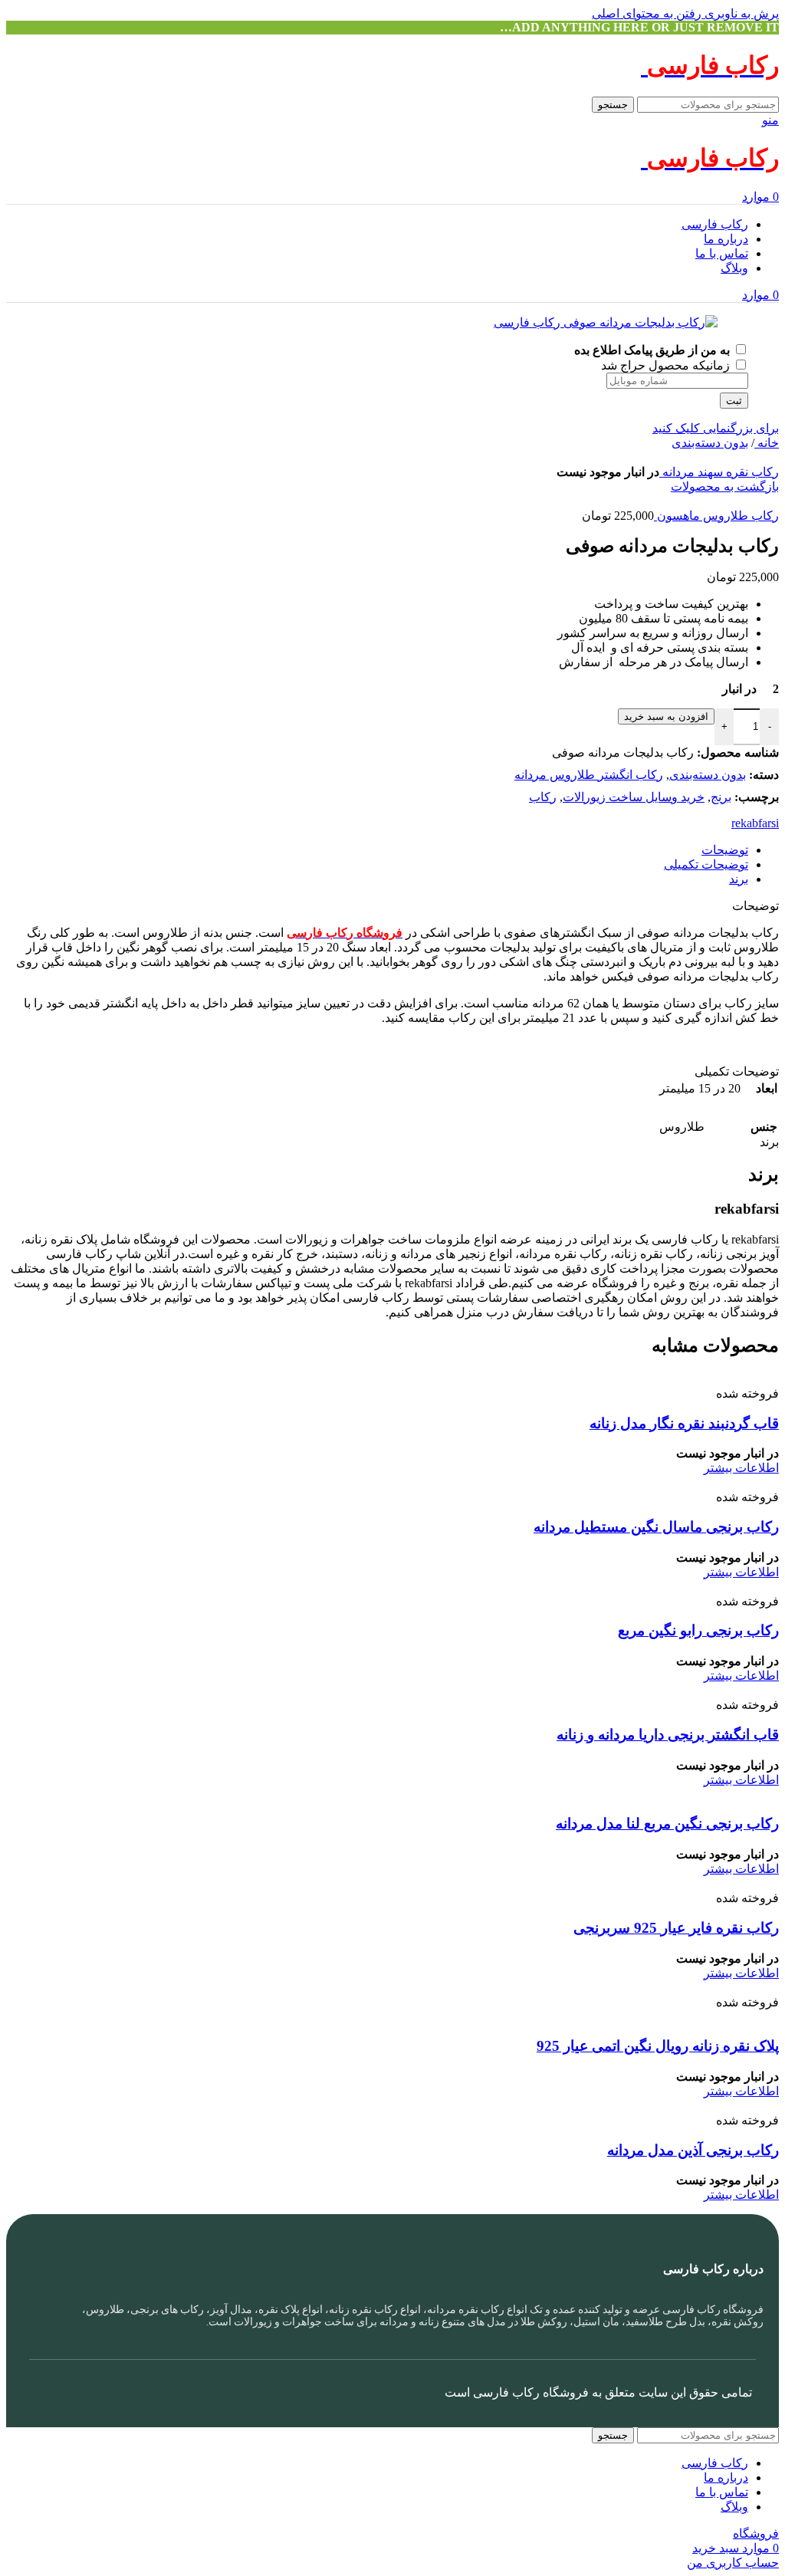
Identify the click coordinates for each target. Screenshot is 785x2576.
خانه (767, 443)
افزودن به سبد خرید (666, 716)
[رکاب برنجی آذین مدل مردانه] (700, 2106)
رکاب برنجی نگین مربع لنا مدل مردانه (667, 1824)
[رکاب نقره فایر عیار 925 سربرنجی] (582, 1883)
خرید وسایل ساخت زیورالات (634, 797)
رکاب (543, 797)
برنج (721, 797)
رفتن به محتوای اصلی (647, 13)
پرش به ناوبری (740, 13)
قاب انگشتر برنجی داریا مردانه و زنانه (668, 1735)
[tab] (725, 850)
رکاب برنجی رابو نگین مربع (698, 1630)
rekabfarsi (755, 823)
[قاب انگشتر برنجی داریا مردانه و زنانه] (662, 1690)
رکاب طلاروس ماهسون (716, 516)
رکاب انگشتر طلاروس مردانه (589, 775)
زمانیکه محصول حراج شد (667, 365)
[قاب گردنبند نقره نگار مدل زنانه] (658, 1379)
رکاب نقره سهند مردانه (719, 472)
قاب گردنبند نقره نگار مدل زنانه (684, 1423)
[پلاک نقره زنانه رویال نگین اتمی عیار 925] (672, 1988)
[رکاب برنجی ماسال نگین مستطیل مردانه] (634, 1482)
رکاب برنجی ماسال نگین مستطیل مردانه (656, 1527)
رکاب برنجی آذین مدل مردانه (693, 2150)
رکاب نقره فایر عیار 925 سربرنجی (676, 1928)
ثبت (734, 401)
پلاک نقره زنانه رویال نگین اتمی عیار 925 (658, 2046)
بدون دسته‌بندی (710, 443)
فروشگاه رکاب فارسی (531, 2392)
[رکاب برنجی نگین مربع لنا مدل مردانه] (656, 1794)
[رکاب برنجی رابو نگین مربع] (705, 1587)
